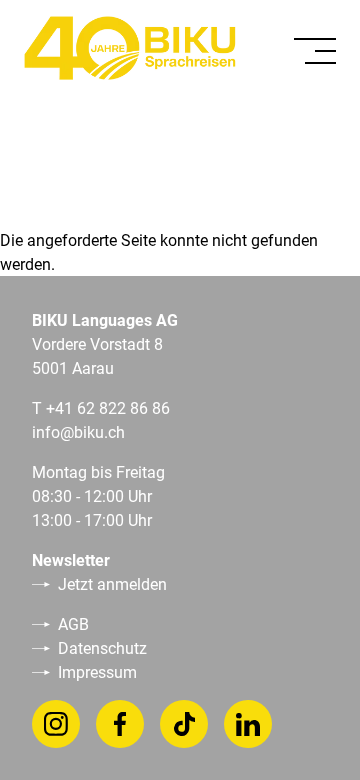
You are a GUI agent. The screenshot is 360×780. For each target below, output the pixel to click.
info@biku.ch (78, 431)
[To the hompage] (130, 48)
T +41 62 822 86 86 (101, 407)
